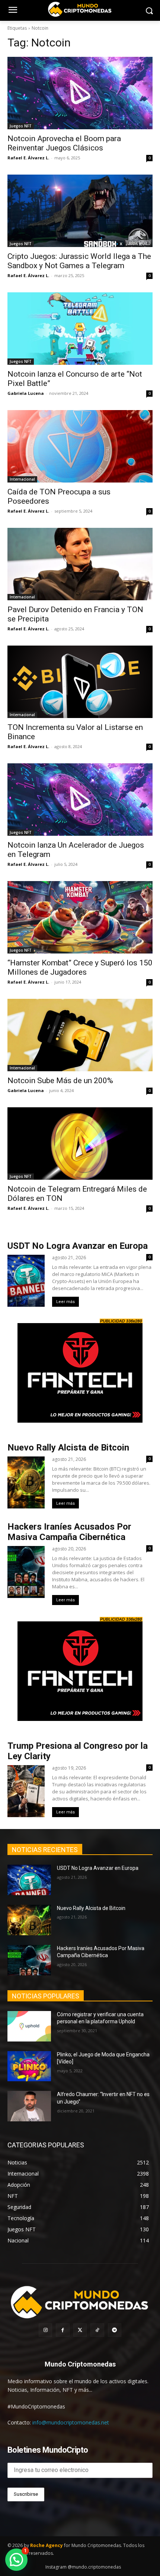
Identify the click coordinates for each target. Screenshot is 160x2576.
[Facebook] (63, 2330)
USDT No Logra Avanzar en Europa (78, 1246)
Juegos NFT (21, 126)
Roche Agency (47, 2545)
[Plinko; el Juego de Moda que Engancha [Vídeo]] (29, 2066)
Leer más (65, 1302)
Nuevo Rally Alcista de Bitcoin (69, 1448)
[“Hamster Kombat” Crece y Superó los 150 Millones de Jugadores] (80, 917)
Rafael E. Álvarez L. (28, 158)
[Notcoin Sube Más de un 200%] (80, 1035)
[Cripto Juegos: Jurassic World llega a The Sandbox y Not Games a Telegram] (80, 211)
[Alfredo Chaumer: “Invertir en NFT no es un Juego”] (29, 2106)
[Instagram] (45, 2330)
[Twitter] (80, 2330)
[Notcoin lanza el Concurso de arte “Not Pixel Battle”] (80, 329)
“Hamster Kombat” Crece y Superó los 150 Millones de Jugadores (80, 967)
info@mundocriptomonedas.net (71, 2422)
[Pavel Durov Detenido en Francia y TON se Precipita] (80, 564)
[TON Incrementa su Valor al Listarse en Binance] (80, 682)
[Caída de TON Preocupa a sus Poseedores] (80, 446)
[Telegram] (115, 2330)
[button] (16, 2560)
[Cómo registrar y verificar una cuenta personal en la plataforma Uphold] (29, 2026)
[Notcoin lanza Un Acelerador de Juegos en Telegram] (80, 800)
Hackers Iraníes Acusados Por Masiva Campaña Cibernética (69, 1532)
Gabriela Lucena (26, 393)
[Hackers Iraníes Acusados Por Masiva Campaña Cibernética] (29, 1960)
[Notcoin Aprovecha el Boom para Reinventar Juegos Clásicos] (80, 93)
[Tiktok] (97, 2330)
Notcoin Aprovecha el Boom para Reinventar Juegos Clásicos (64, 143)
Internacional (22, 479)
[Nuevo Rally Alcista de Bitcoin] (29, 1920)
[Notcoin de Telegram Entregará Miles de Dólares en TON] (80, 1144)
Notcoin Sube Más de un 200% (61, 1081)
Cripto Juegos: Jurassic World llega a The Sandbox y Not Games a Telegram (79, 261)
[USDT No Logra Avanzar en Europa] (29, 1880)
